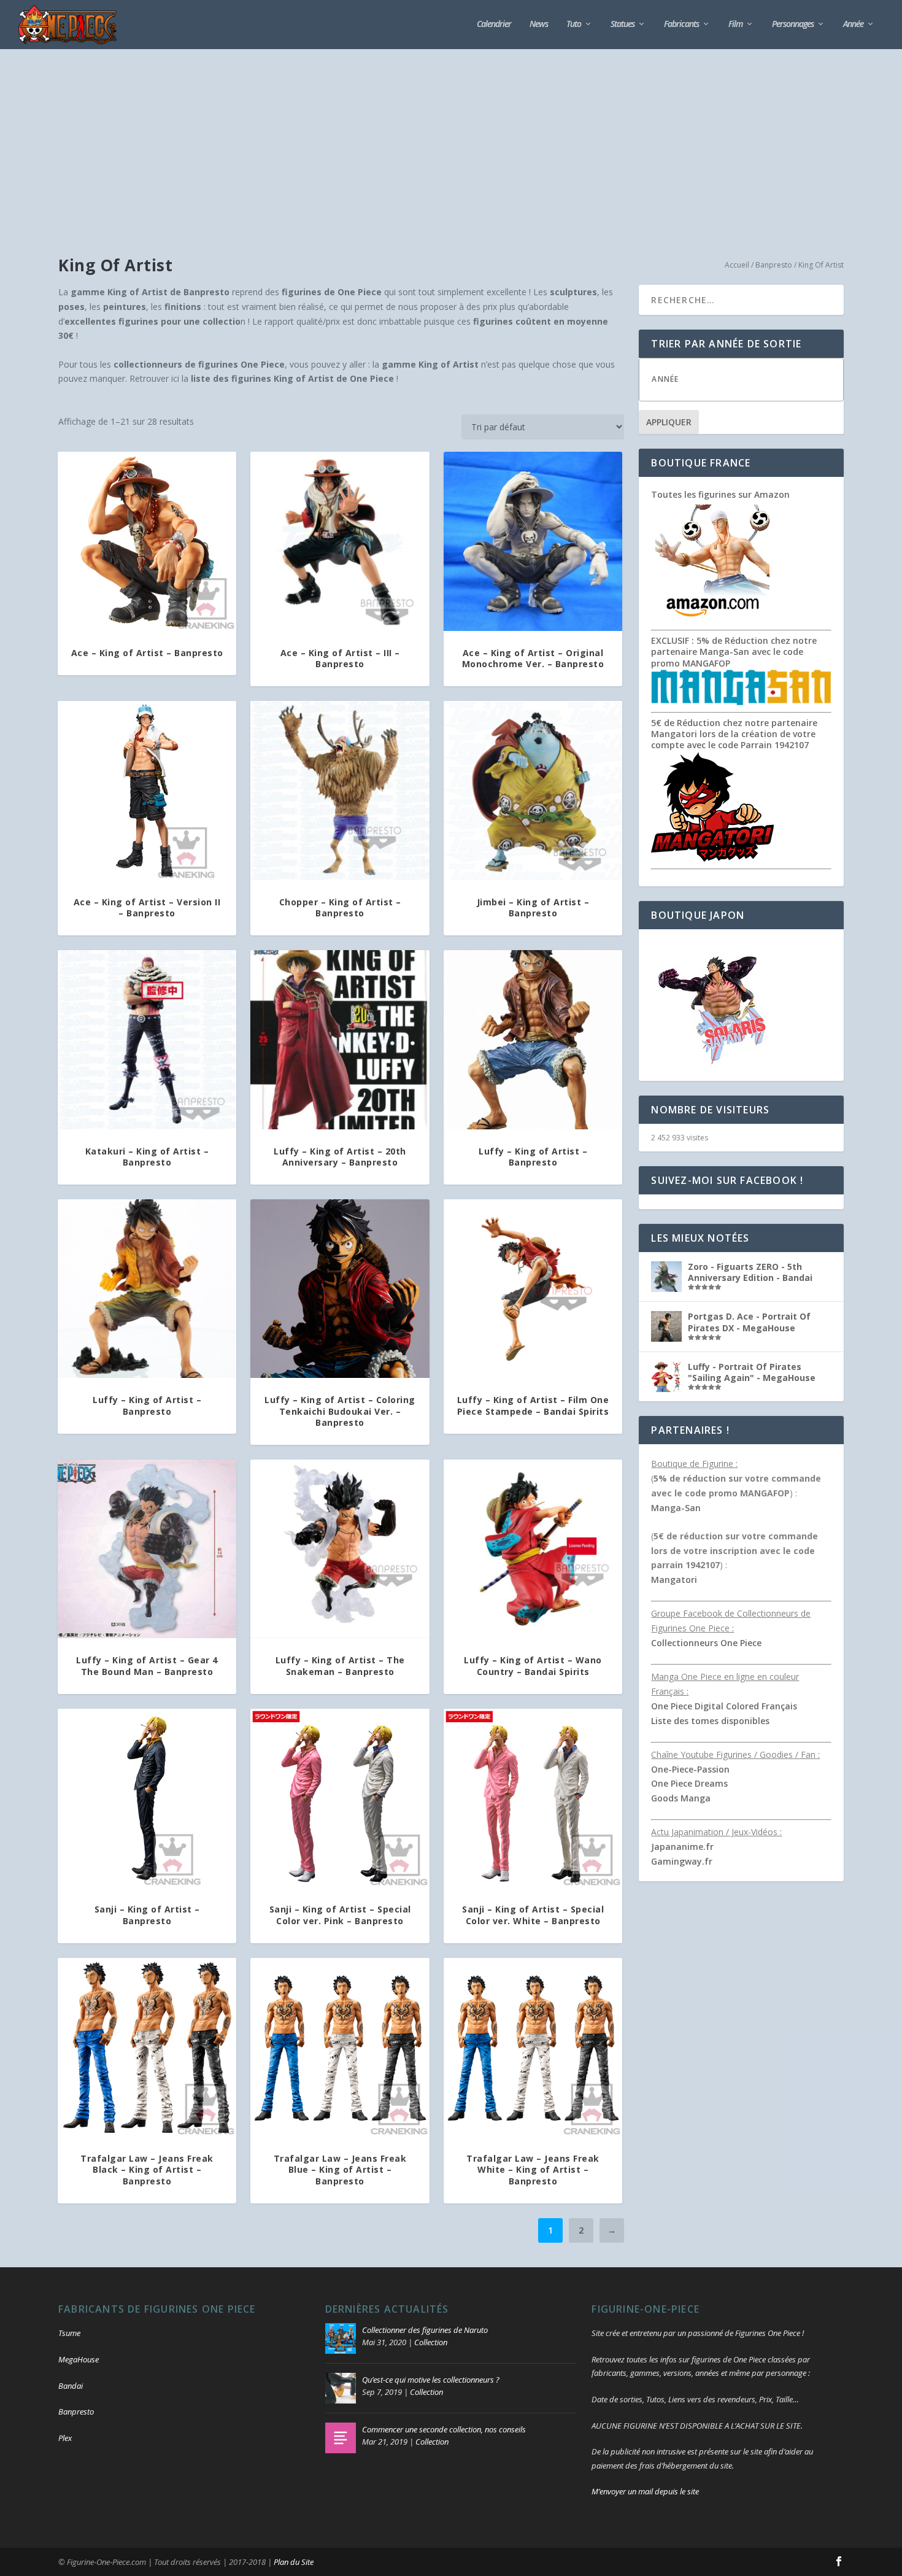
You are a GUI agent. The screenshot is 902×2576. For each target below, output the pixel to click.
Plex (65, 2438)
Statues (623, 24)
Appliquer (669, 422)
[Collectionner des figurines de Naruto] (341, 2338)
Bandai (71, 2386)
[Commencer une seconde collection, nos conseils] (341, 2438)
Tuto (574, 24)
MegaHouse (79, 2359)
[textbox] (754, 379)
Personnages (793, 24)
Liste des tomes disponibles (710, 1721)
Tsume (69, 2333)
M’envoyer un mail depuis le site (645, 2491)
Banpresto (774, 265)
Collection (431, 2342)
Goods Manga (681, 1798)
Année (853, 24)
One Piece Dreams (689, 1783)
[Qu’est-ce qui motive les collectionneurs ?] (341, 2388)
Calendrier (494, 24)
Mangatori (674, 1580)
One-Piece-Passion (690, 1769)
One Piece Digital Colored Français (724, 1706)
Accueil (737, 265)
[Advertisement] (451, 141)
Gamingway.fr (682, 1861)
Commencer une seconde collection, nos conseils (444, 2429)
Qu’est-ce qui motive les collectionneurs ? (431, 2380)
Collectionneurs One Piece (706, 1643)
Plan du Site (294, 2562)
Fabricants (681, 24)
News (539, 24)
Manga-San (676, 1508)
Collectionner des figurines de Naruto (425, 2330)
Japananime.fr (682, 1847)
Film (735, 24)
